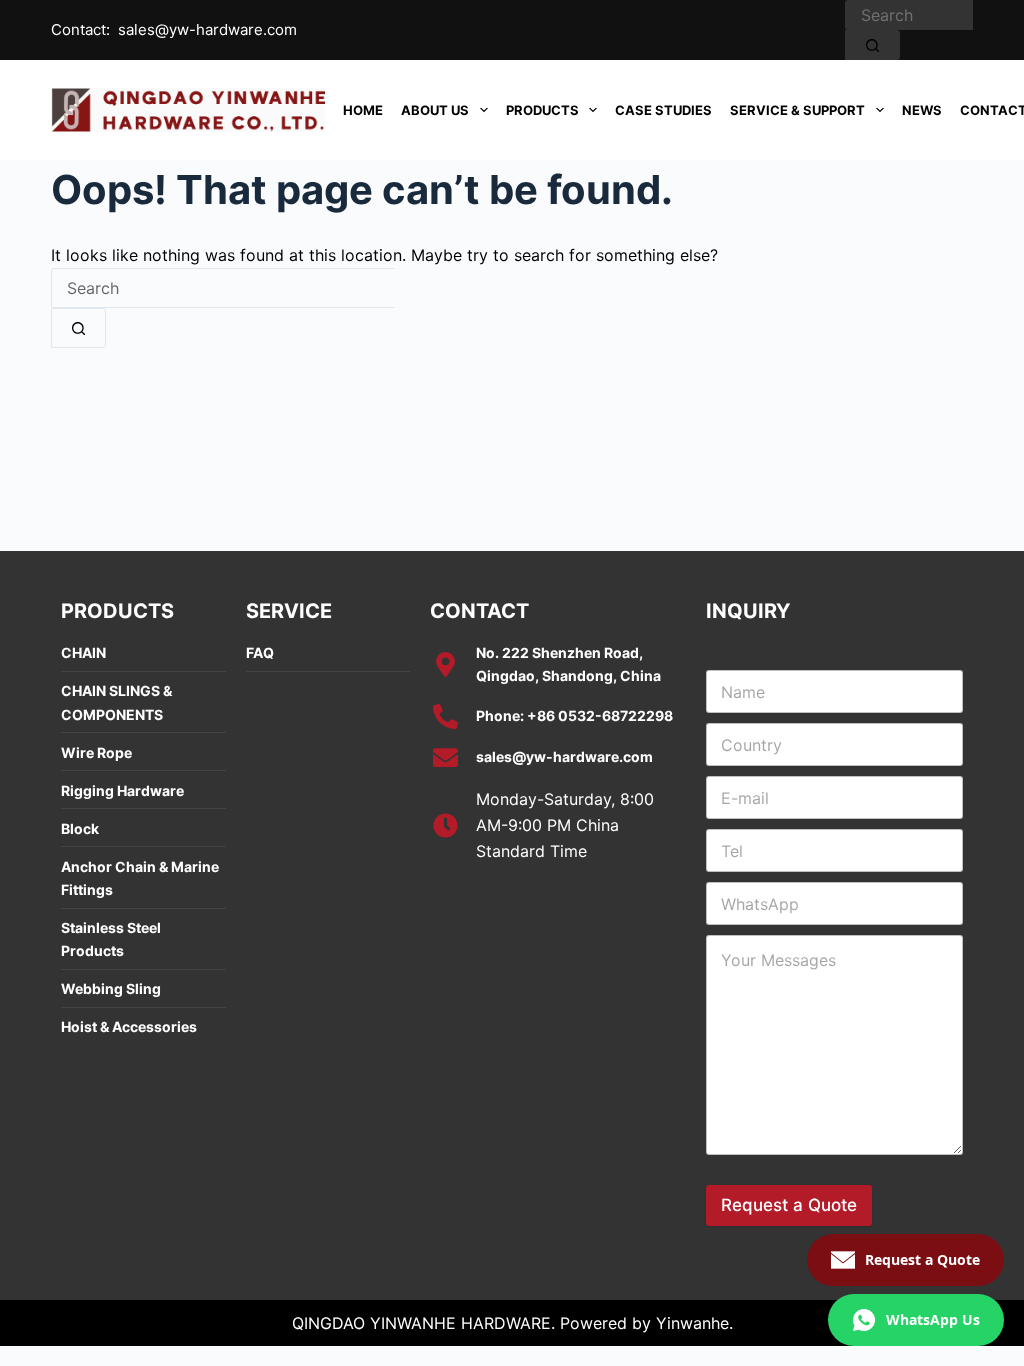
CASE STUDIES (663, 110)
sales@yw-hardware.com (207, 29)
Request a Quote (789, 1205)
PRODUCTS (542, 110)
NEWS (922, 110)
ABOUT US (435, 110)
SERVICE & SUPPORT (797, 110)
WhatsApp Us (933, 1319)
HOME (363, 110)
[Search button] (872, 45)
